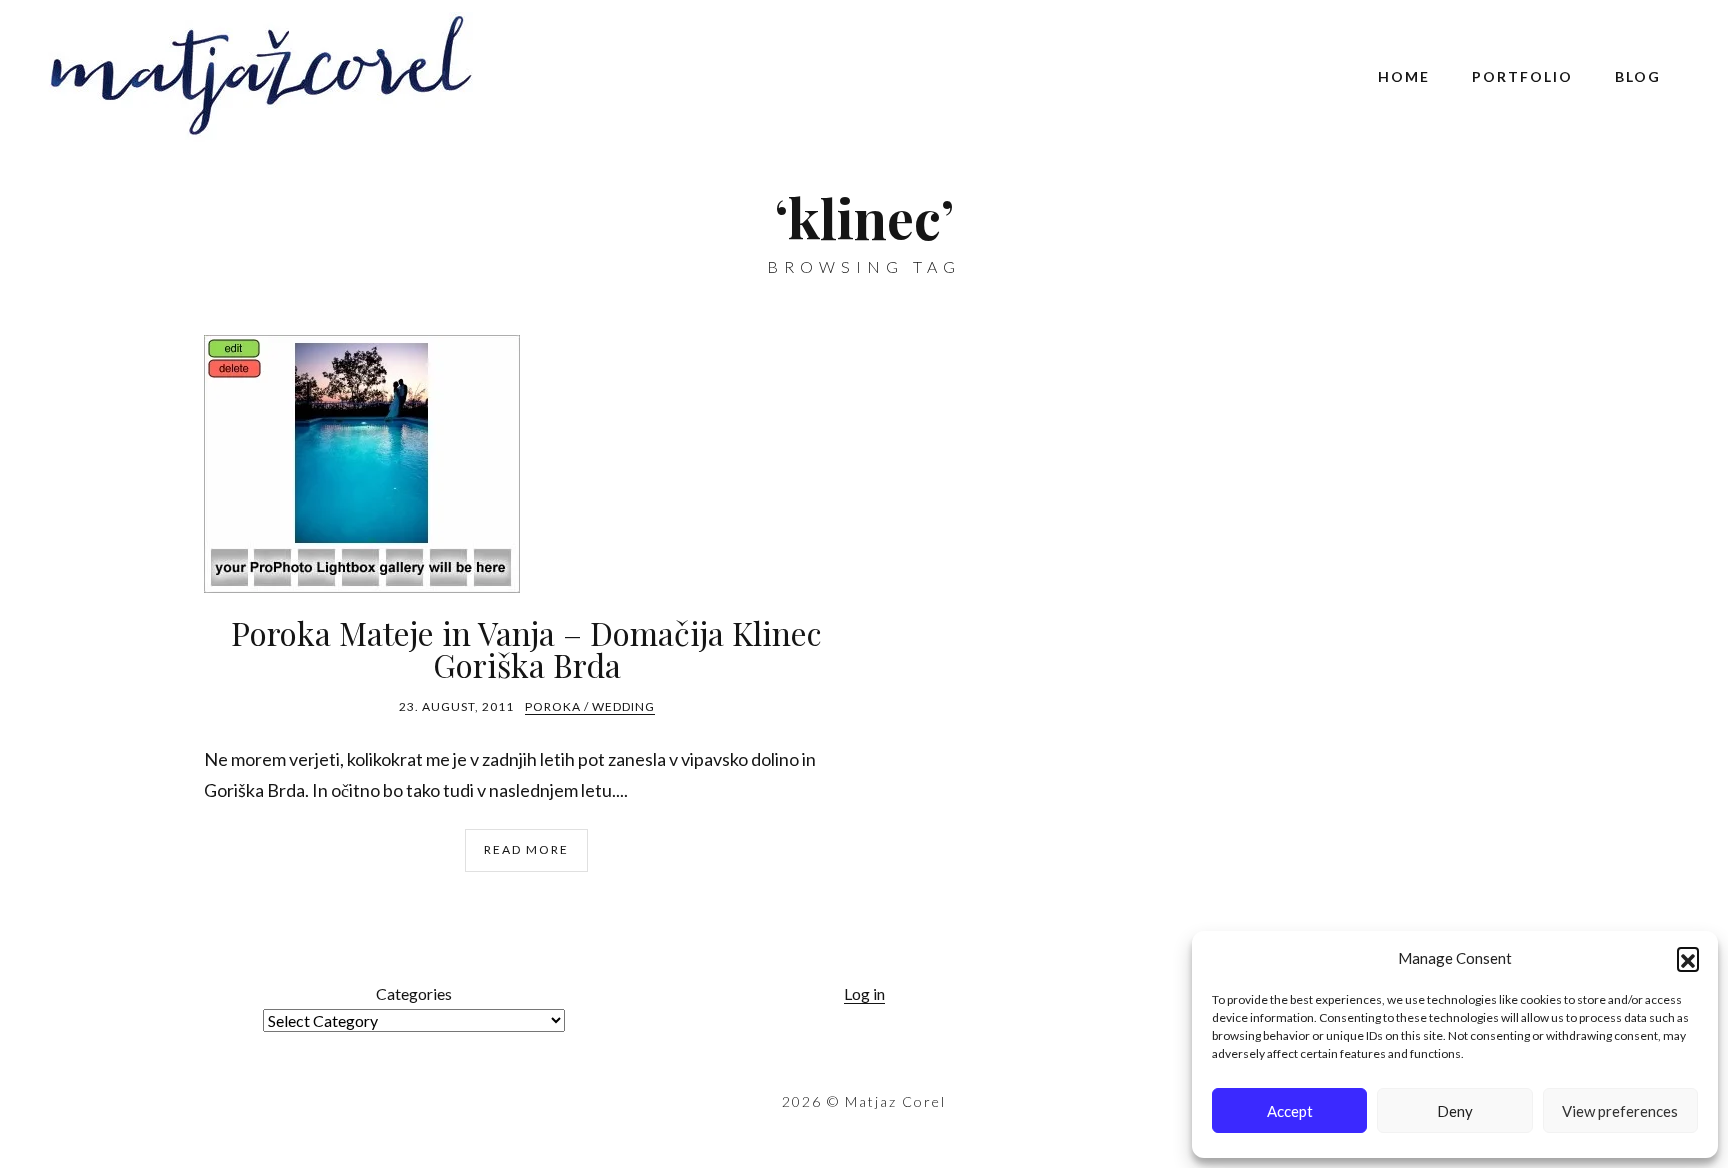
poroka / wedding (590, 706)
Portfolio (1522, 76)
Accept (1290, 1111)
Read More (526, 849)
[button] (1688, 958)
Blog (1638, 76)
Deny (1455, 1111)
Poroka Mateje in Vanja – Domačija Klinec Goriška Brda (526, 648)
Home (1404, 76)
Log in (864, 993)
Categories (414, 993)
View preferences (1620, 1111)
